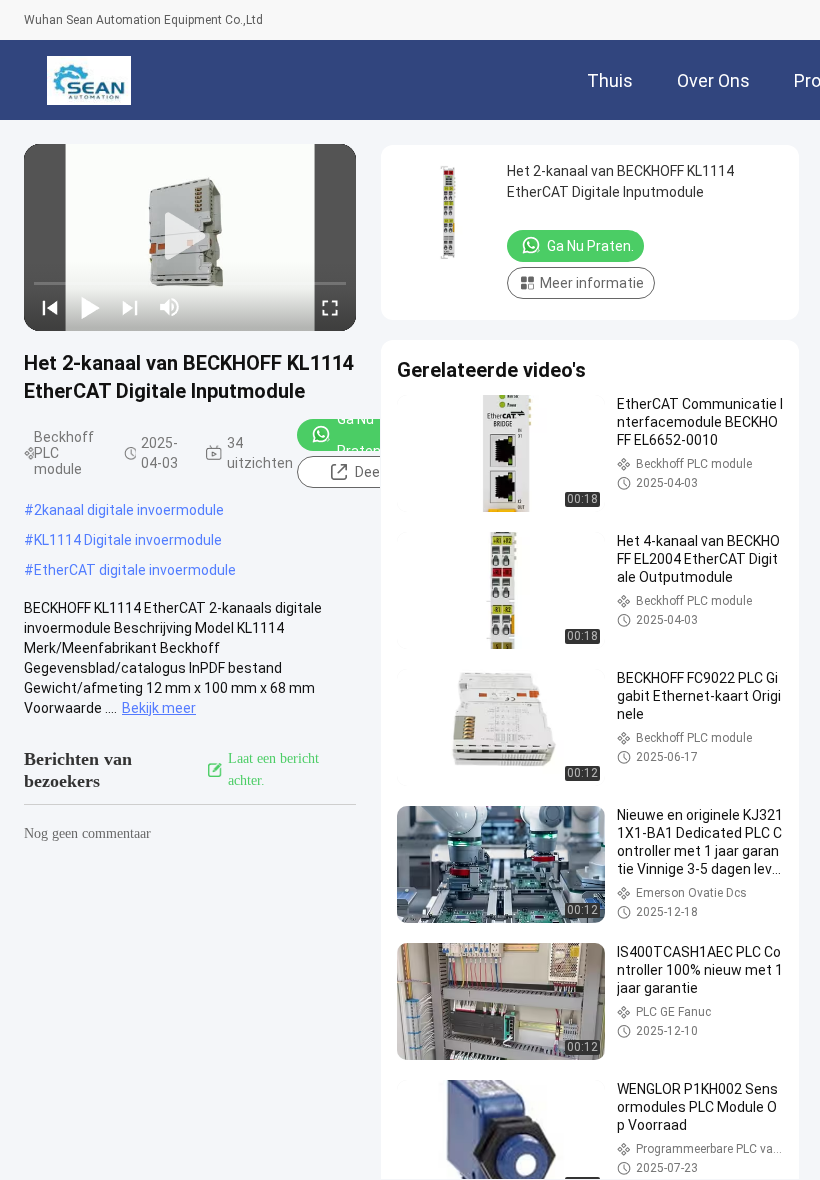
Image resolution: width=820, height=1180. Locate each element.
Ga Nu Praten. (360, 435)
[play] (190, 237)
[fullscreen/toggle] (330, 307)
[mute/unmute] (170, 307)
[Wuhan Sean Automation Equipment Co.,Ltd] (88, 80)
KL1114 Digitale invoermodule (128, 540)
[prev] (50, 307)
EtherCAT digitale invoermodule (135, 570)
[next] (130, 307)
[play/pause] (90, 307)
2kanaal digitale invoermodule (129, 510)
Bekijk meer (159, 708)
